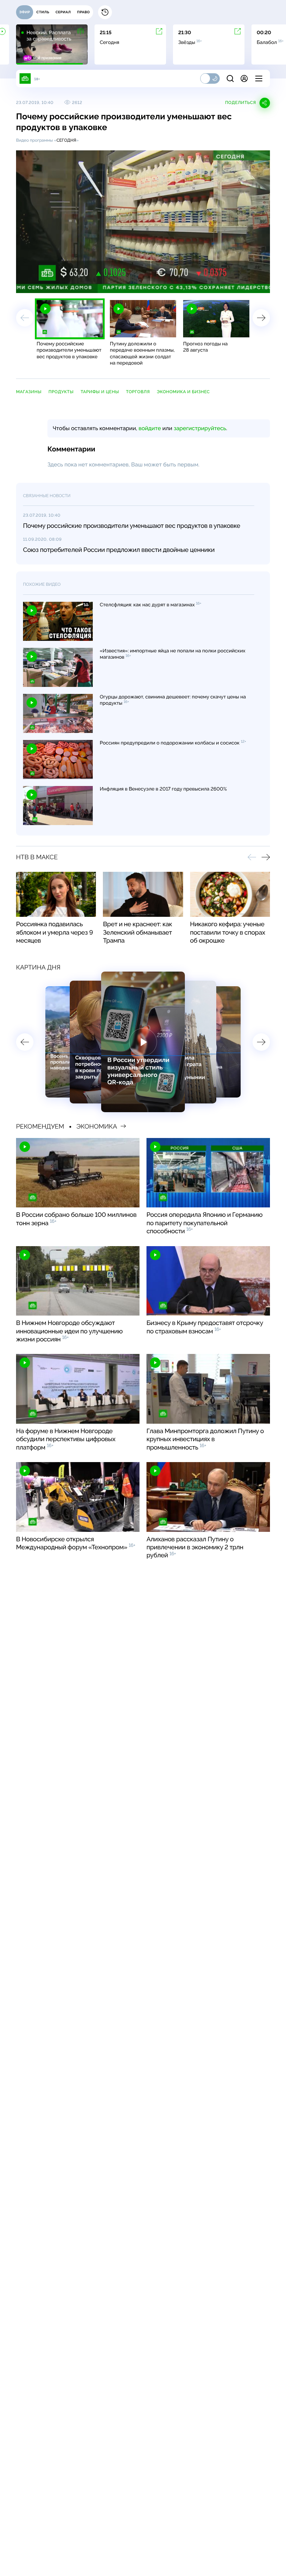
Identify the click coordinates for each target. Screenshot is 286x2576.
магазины (29, 392)
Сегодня (66, 140)
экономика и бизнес (183, 392)
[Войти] (244, 78)
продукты (61, 392)
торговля (138, 392)
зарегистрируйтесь (200, 428)
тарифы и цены (100, 392)
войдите (150, 428)
